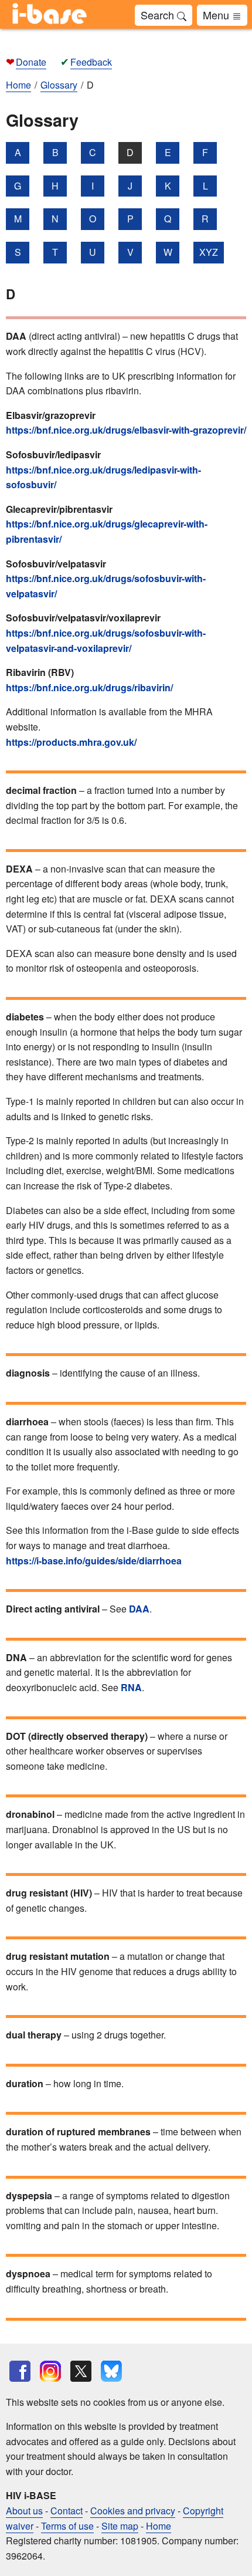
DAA (139, 1609)
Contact (67, 2511)
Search (159, 15)
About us (24, 2511)
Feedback (91, 62)
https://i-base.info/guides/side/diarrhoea (94, 1561)
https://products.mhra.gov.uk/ (71, 742)
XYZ (209, 252)
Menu (217, 15)
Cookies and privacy (133, 2511)
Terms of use (67, 2526)
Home (159, 2526)
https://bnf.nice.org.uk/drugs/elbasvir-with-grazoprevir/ (126, 430)
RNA (131, 1687)
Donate (31, 62)
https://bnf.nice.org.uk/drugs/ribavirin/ (89, 687)
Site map (120, 2526)
